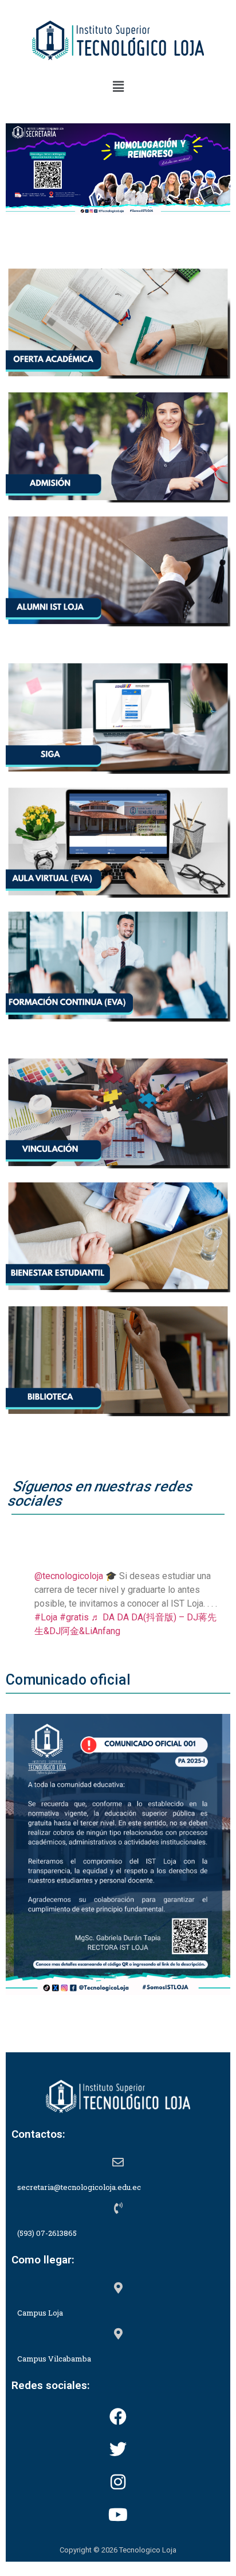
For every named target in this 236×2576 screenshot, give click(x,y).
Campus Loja (40, 2313)
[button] (118, 87)
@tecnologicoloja (69, 1576)
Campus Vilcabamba (54, 2359)
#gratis (74, 1617)
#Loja (46, 1617)
